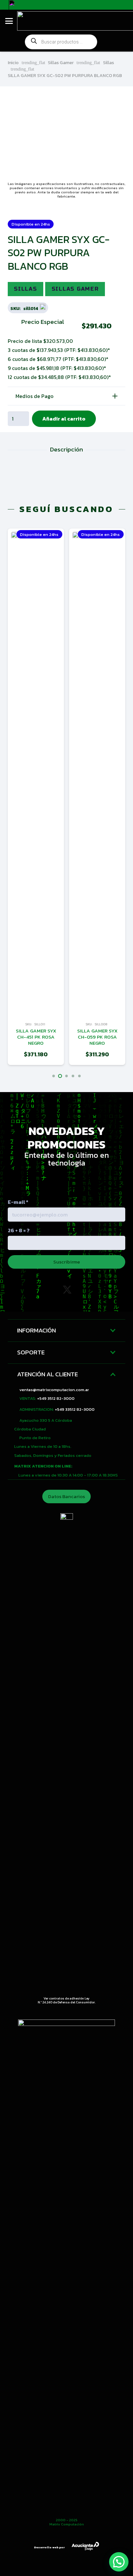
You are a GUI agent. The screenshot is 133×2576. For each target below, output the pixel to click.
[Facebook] (95, 1290)
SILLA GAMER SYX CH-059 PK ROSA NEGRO (97, 1037)
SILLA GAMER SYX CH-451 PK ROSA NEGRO (36, 1037)
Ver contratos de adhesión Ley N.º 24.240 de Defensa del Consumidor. (67, 2000)
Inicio (13, 63)
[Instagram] (39, 1290)
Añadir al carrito (64, 419)
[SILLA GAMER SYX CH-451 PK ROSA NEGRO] (36, 773)
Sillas (108, 63)
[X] (67, 1290)
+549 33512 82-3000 (75, 1409)
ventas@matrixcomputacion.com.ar (54, 1390)
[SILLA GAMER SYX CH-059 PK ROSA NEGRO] (97, 773)
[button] (9, 21)
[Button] (113, 42)
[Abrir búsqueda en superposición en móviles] (61, 42)
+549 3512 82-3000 (56, 1398)
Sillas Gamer (61, 63)
